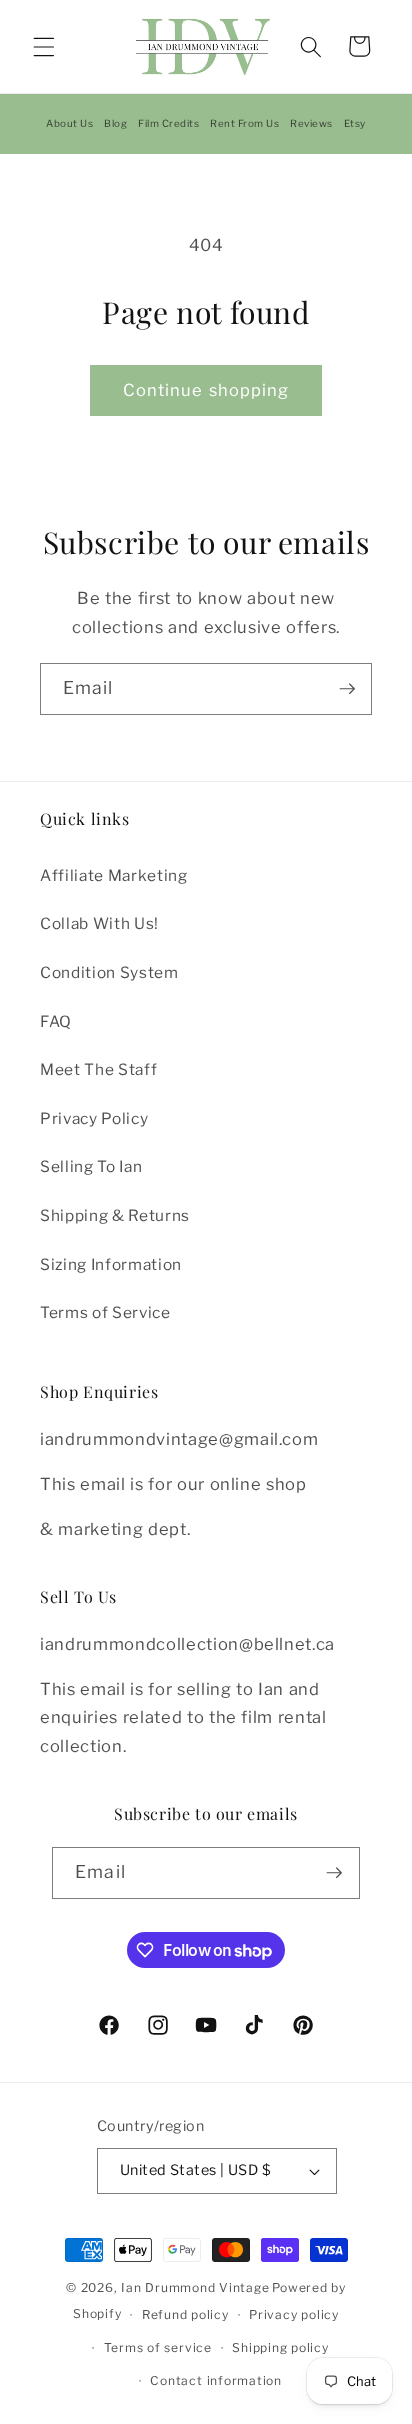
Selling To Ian (91, 1166)
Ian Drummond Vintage (195, 2287)
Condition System (109, 972)
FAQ (56, 1021)
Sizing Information (111, 1264)
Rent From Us (244, 123)
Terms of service (158, 2347)
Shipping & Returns (115, 1215)
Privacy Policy (94, 1118)
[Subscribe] (347, 689)
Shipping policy (280, 2347)
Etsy (355, 123)
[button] (44, 46)
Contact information (216, 2380)
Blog (115, 123)
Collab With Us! (99, 923)
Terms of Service (105, 1312)
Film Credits (168, 123)
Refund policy (185, 2314)
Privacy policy (294, 2314)
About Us (69, 123)
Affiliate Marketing (114, 875)
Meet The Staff (98, 1069)
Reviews (311, 123)
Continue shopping (206, 390)
